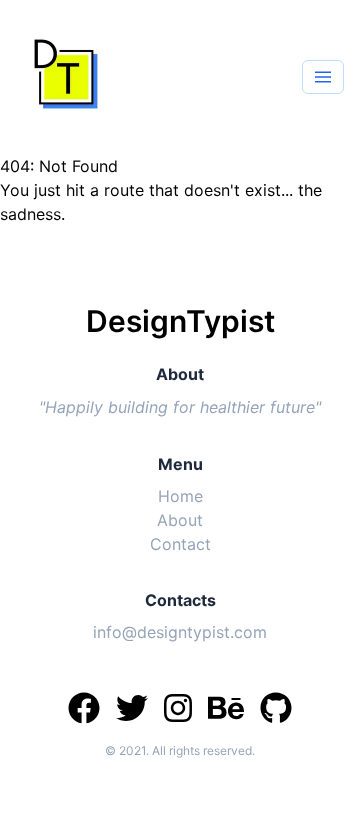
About (180, 520)
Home (180, 496)
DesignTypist (180, 321)
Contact (180, 544)
